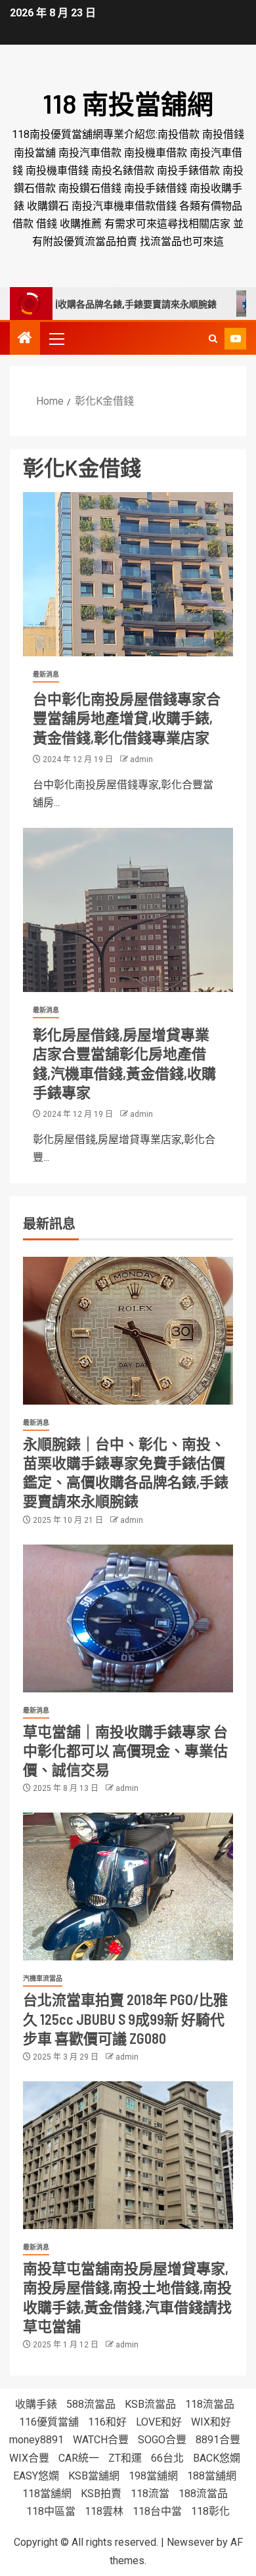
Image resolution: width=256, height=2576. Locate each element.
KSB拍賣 (101, 2494)
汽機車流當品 (43, 1978)
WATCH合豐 (101, 2440)
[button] (56, 338)
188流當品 (203, 2494)
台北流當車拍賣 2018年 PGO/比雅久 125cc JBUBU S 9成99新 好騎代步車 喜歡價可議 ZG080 (125, 2019)
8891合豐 (218, 2440)
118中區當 (51, 2511)
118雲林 (104, 2511)
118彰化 (210, 2511)
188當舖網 (212, 2476)
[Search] (213, 339)
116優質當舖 (49, 2422)
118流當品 (210, 2404)
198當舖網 (153, 2476)
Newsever (190, 2542)
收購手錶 (36, 2404)
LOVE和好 (159, 2422)
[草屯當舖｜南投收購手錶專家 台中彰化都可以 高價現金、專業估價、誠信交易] (128, 1618)
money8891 (36, 2440)
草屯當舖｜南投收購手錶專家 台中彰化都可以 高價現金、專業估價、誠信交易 (125, 1751)
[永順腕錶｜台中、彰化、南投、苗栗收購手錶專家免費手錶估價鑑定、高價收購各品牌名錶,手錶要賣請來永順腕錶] (128, 1331)
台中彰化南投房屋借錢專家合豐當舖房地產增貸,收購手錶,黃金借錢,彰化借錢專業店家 (127, 718)
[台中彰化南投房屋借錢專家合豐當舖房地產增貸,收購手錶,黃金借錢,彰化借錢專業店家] (128, 574)
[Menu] (56, 338)
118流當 (150, 2494)
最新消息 (46, 674)
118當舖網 (47, 2494)
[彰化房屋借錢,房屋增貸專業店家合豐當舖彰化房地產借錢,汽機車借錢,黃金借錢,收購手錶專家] (128, 910)
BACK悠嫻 (217, 2458)
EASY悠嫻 (36, 2476)
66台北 (167, 2458)
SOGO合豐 (162, 2440)
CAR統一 (79, 2458)
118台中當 (157, 2511)
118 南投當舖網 (128, 103)
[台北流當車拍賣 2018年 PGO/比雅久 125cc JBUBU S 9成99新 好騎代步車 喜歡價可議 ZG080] (128, 1887)
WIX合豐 (29, 2458)
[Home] (25, 339)
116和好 (107, 2422)
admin (141, 759)
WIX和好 (211, 2422)
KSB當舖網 (94, 2476)
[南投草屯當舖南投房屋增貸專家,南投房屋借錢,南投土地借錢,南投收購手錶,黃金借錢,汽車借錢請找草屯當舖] (128, 2155)
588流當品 (91, 2404)
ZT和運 (125, 2458)
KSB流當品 (150, 2404)
